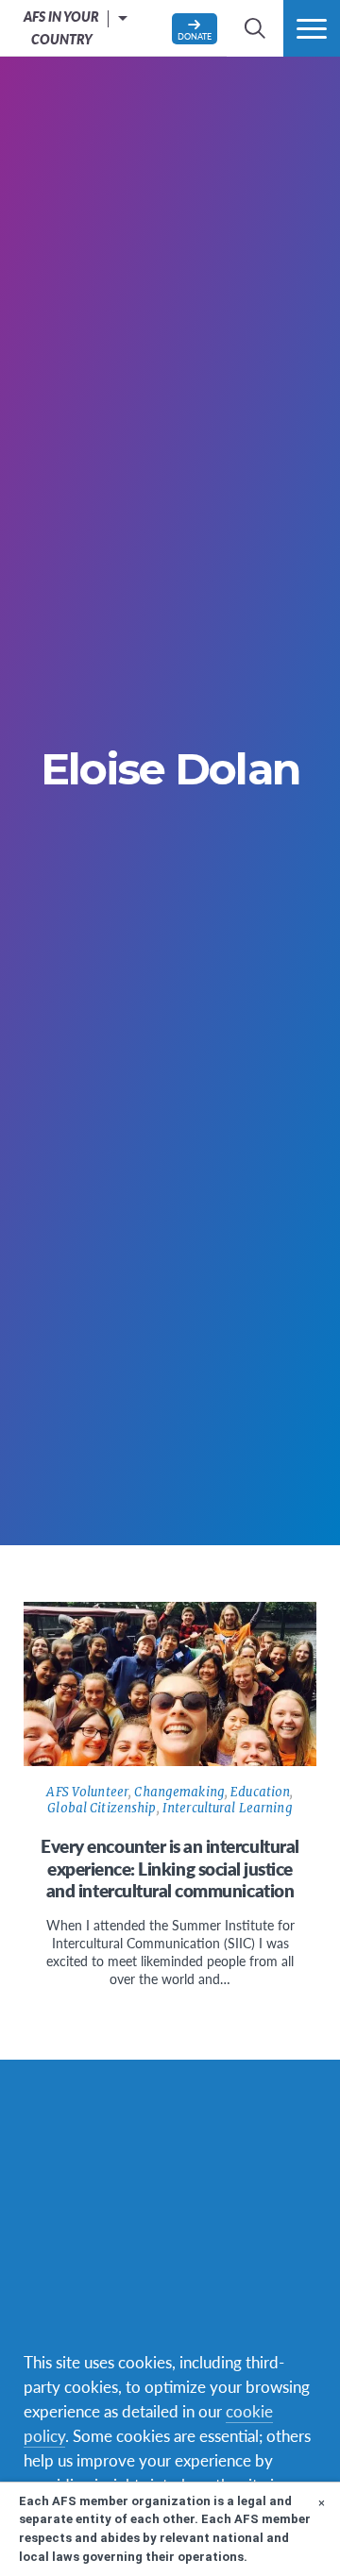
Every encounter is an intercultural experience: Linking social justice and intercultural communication (170, 1869)
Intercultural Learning (228, 1808)
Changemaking (179, 1792)
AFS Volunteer (87, 1792)
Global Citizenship (102, 1808)
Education (260, 1792)
